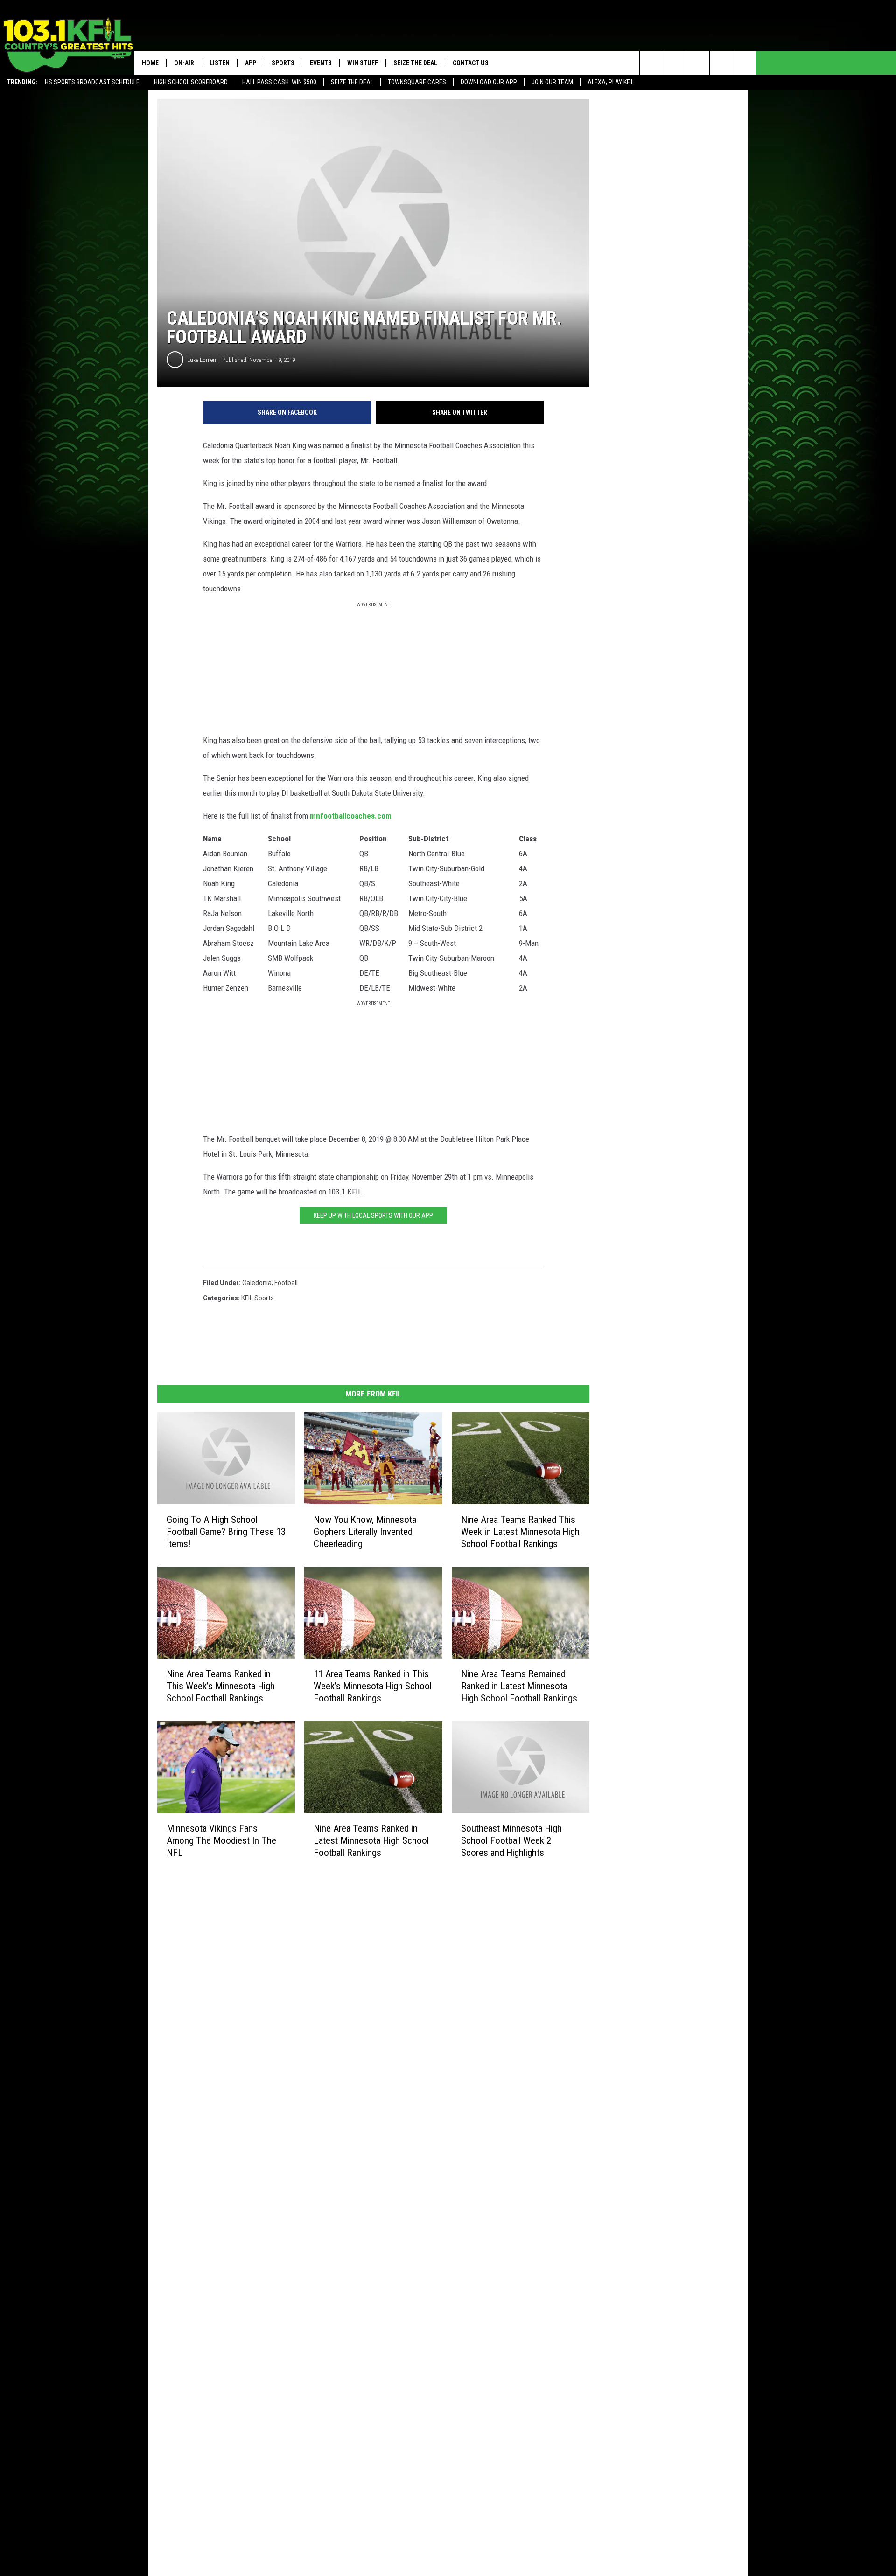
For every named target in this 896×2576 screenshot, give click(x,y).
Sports (283, 63)
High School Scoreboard (191, 82)
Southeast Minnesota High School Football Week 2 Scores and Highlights (511, 1840)
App (251, 63)
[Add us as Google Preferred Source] (675, 63)
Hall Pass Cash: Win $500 (279, 82)
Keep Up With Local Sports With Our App (373, 1215)
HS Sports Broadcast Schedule (92, 82)
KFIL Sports (258, 1298)
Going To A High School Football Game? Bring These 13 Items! (226, 1532)
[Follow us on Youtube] (745, 63)
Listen (220, 63)
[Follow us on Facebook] (698, 63)
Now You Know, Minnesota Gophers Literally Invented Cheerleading (365, 1532)
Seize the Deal (352, 82)
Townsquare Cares (417, 82)
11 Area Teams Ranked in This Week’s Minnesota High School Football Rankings (373, 1686)
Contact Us (471, 63)
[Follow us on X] (721, 63)
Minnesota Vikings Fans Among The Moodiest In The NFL (221, 1840)
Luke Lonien (202, 360)
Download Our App (489, 82)
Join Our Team (552, 82)
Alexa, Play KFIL (611, 82)
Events (321, 63)
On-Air (184, 63)
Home (150, 63)
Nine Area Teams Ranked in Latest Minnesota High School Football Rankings (371, 1840)
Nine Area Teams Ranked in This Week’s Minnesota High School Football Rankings (221, 1686)
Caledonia (257, 1283)
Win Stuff (363, 63)
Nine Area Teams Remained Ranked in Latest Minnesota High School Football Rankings (519, 1686)
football (286, 1283)
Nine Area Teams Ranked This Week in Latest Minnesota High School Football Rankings (520, 1532)
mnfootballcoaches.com (351, 816)
